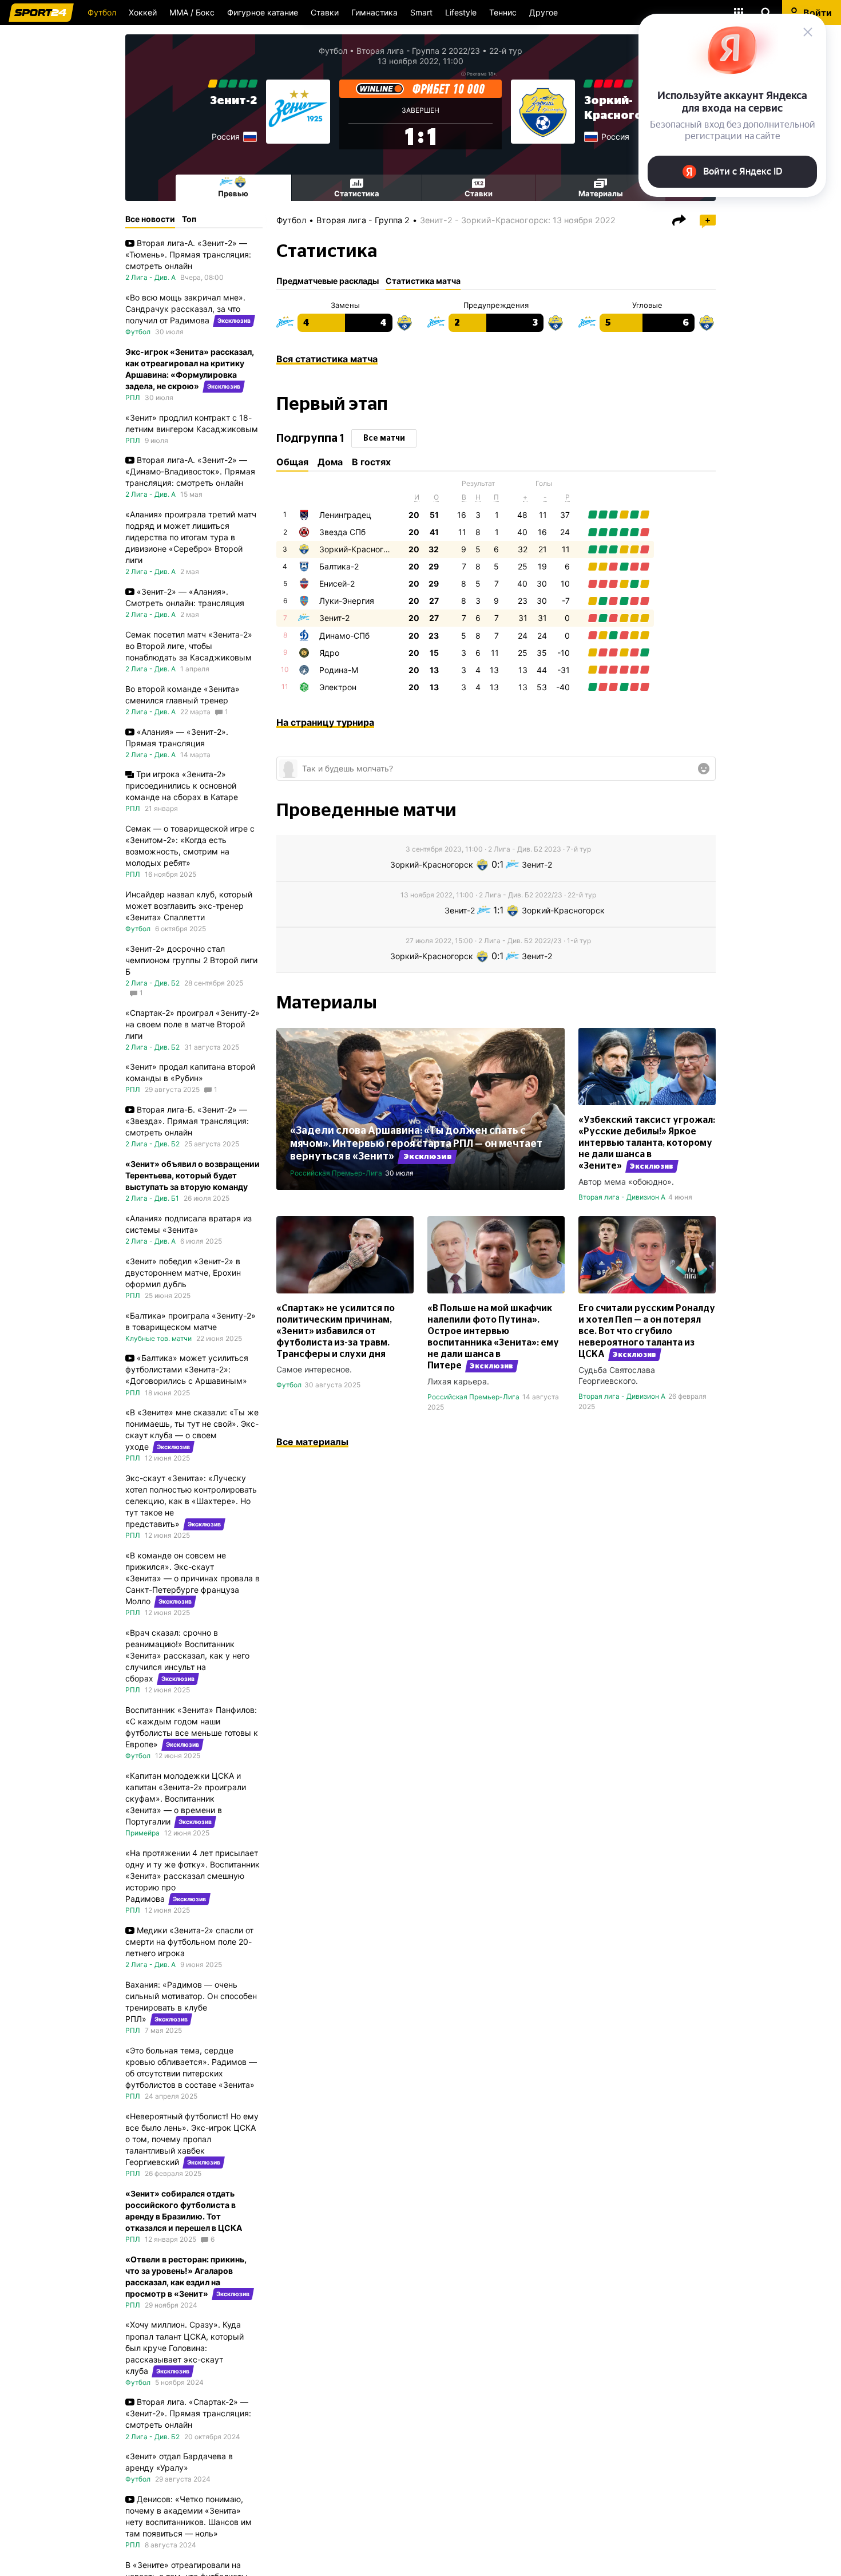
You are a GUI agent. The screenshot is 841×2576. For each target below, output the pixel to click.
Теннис (503, 12)
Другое (544, 12)
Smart (421, 12)
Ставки (325, 12)
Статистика (357, 193)
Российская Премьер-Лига (336, 1173)
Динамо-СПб (344, 636)
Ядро (329, 653)
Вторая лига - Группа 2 (363, 220)
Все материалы (312, 1442)
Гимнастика (374, 12)
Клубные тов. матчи (158, 1338)
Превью (233, 193)
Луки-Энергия (347, 601)
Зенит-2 (233, 101)
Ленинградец (345, 515)
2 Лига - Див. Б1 (152, 1198)
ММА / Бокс (192, 12)
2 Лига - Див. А (150, 277)
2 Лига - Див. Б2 (152, 983)
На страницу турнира (325, 722)
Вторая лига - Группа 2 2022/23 (418, 51)
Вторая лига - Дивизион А (622, 1197)
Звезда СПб (342, 532)
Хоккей (143, 12)
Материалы (601, 193)
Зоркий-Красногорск (361, 549)
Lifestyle (461, 12)
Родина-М (339, 670)
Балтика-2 (339, 566)
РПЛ (133, 397)
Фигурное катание (263, 12)
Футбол (102, 12)
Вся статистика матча (327, 359)
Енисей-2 (337, 583)
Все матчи (384, 438)
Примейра (142, 1833)
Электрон (338, 687)
